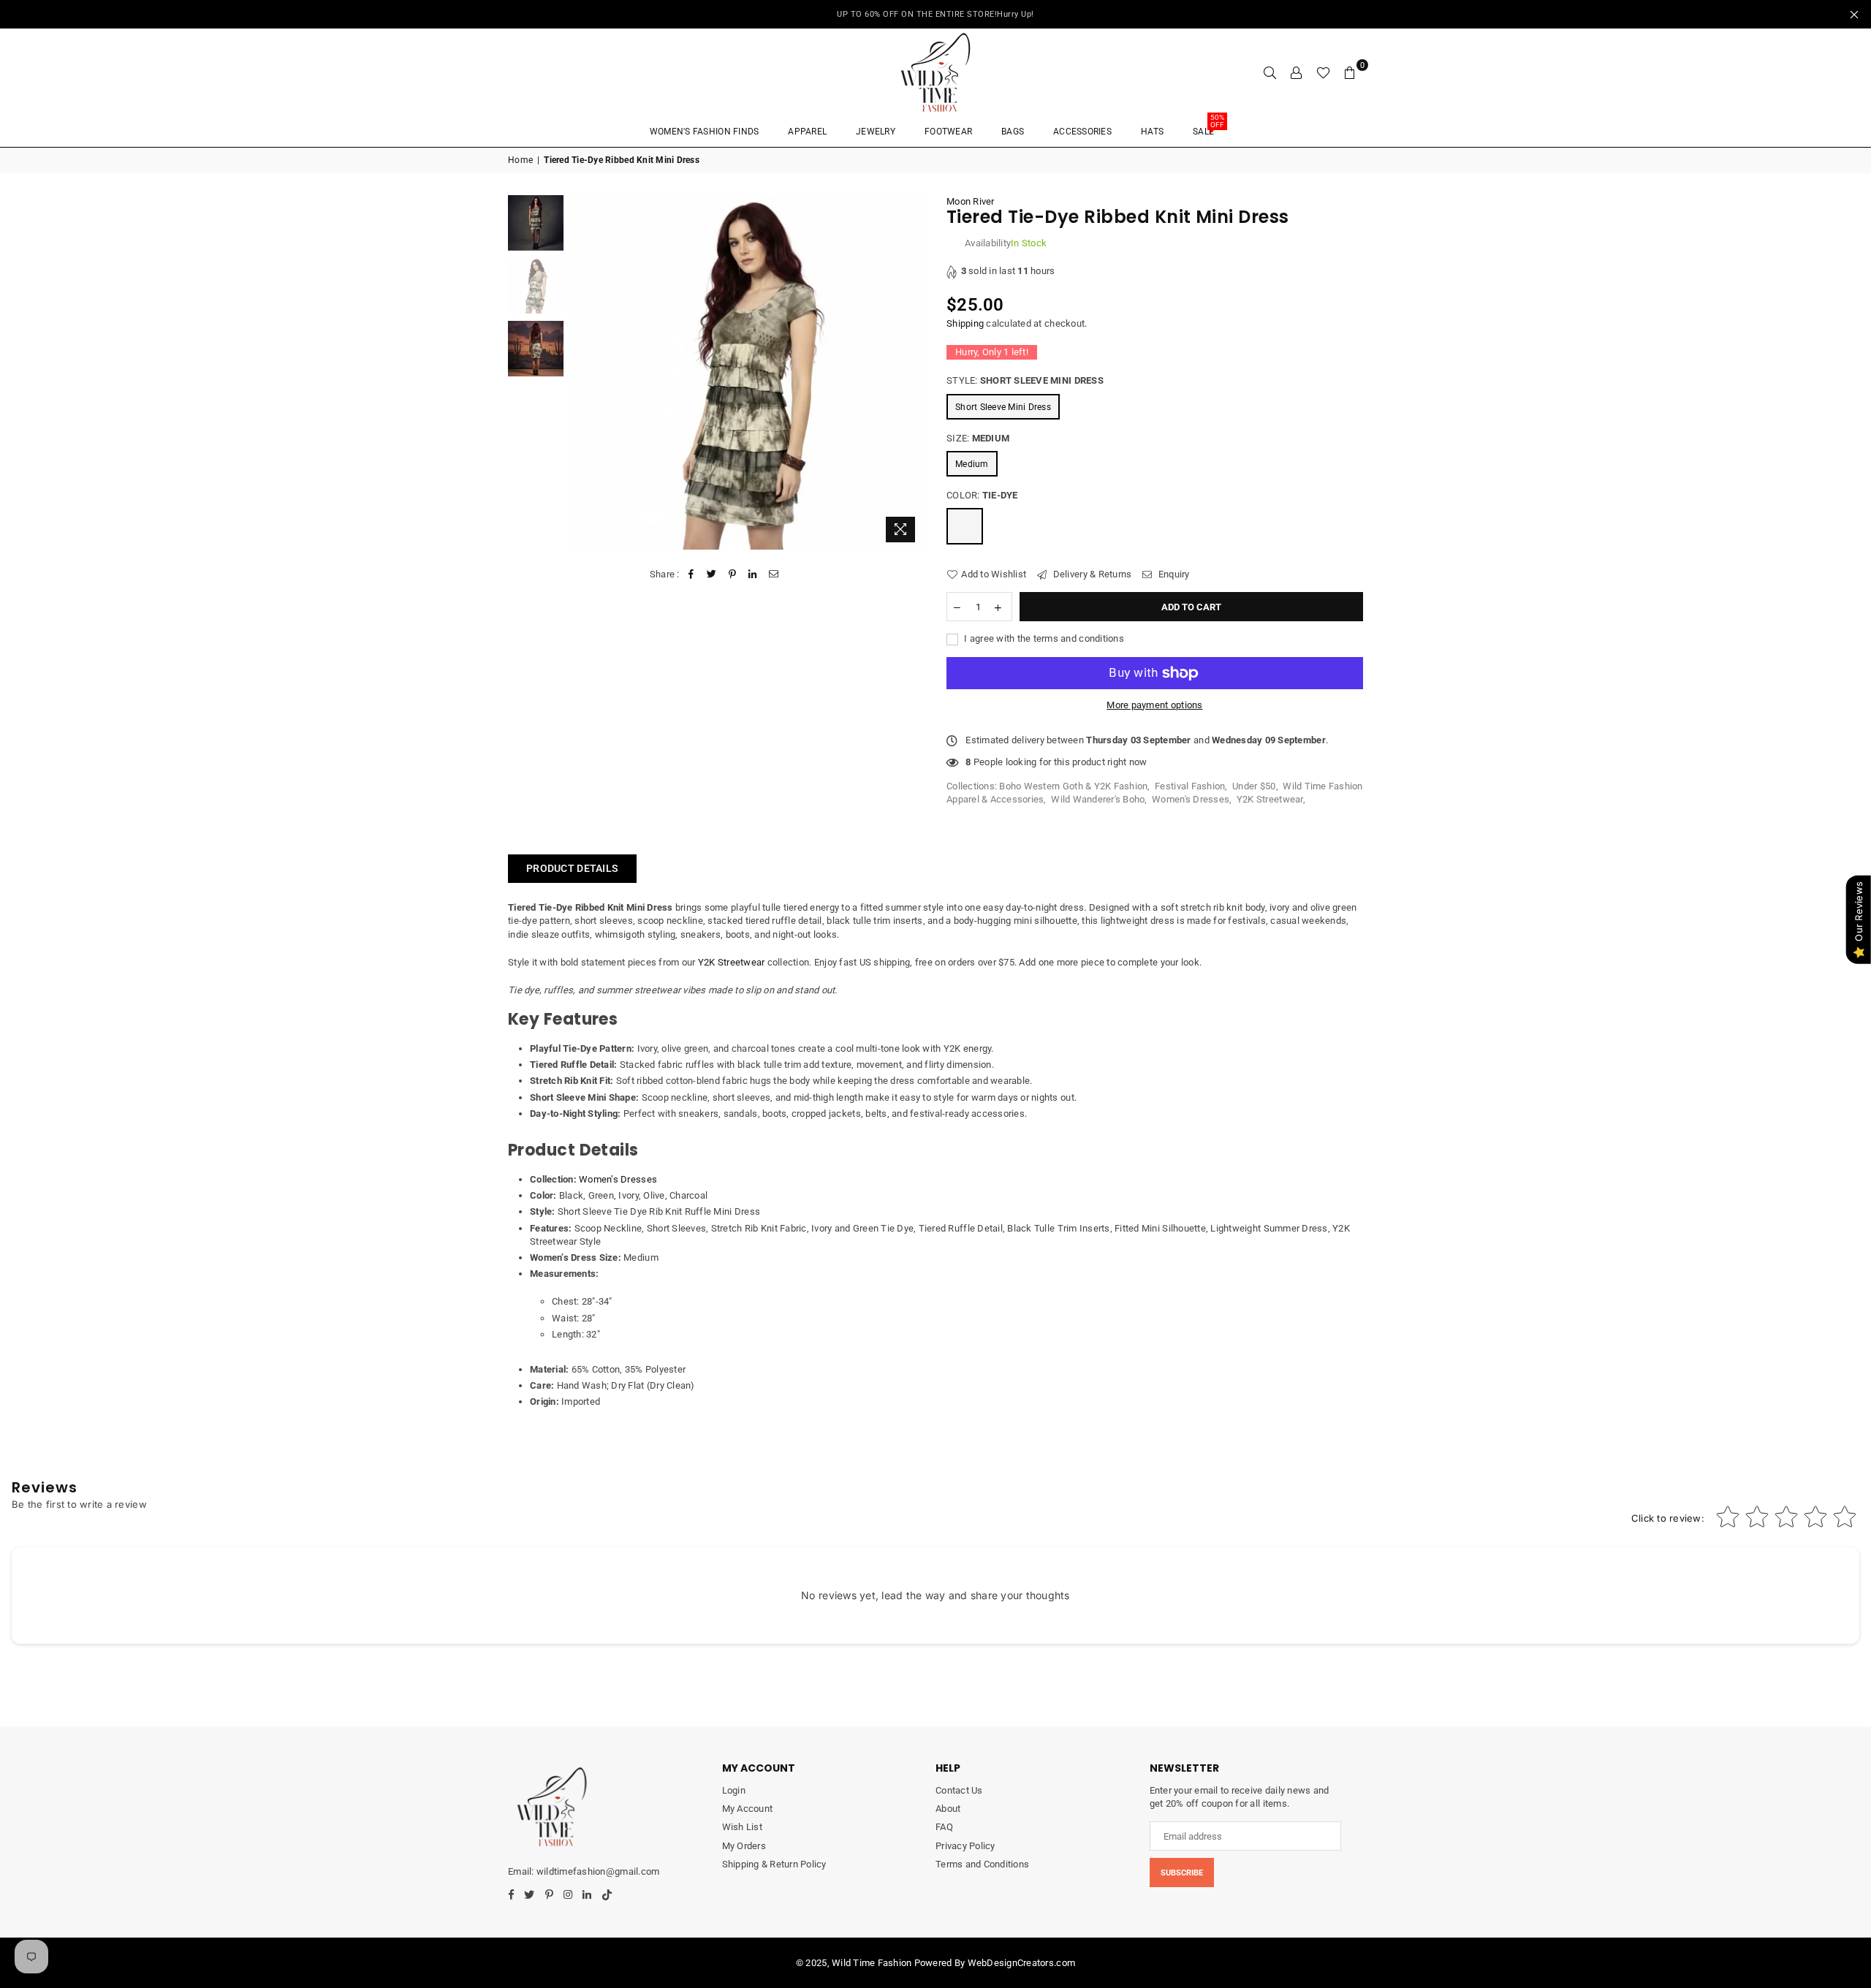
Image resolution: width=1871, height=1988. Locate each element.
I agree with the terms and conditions (1043, 638)
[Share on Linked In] (753, 574)
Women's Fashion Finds (704, 132)
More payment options (1154, 705)
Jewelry (876, 132)
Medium (972, 464)
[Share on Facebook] (691, 574)
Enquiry (1173, 574)
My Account (748, 1809)
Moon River (971, 201)
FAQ (944, 1827)
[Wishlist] (1323, 72)
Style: (1025, 380)
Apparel (807, 132)
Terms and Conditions (982, 1864)
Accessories (1082, 132)
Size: (978, 438)
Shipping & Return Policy (774, 1864)
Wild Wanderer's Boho (1098, 799)
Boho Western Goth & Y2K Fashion (1073, 786)
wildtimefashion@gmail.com (598, 1871)
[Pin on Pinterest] (733, 574)
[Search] (1270, 72)
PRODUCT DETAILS (572, 868)
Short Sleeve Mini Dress (1003, 407)
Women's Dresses (1191, 799)
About (948, 1809)
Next (912, 372)
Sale (1208, 127)
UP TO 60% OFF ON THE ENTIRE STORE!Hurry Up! (935, 14)
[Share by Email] (774, 574)
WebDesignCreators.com (1021, 1963)
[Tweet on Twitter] (711, 574)
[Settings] (1297, 72)
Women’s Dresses (618, 1179)
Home (520, 160)
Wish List (742, 1827)
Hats (1152, 132)
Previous (584, 372)
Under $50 (1254, 786)
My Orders (744, 1846)
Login (734, 1790)
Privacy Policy (965, 1846)
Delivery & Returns (1091, 574)
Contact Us (959, 1790)
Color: (982, 495)
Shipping (965, 323)
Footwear (948, 132)
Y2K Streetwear (1270, 799)
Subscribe (1182, 1873)
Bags (1013, 132)
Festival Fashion (1190, 786)
